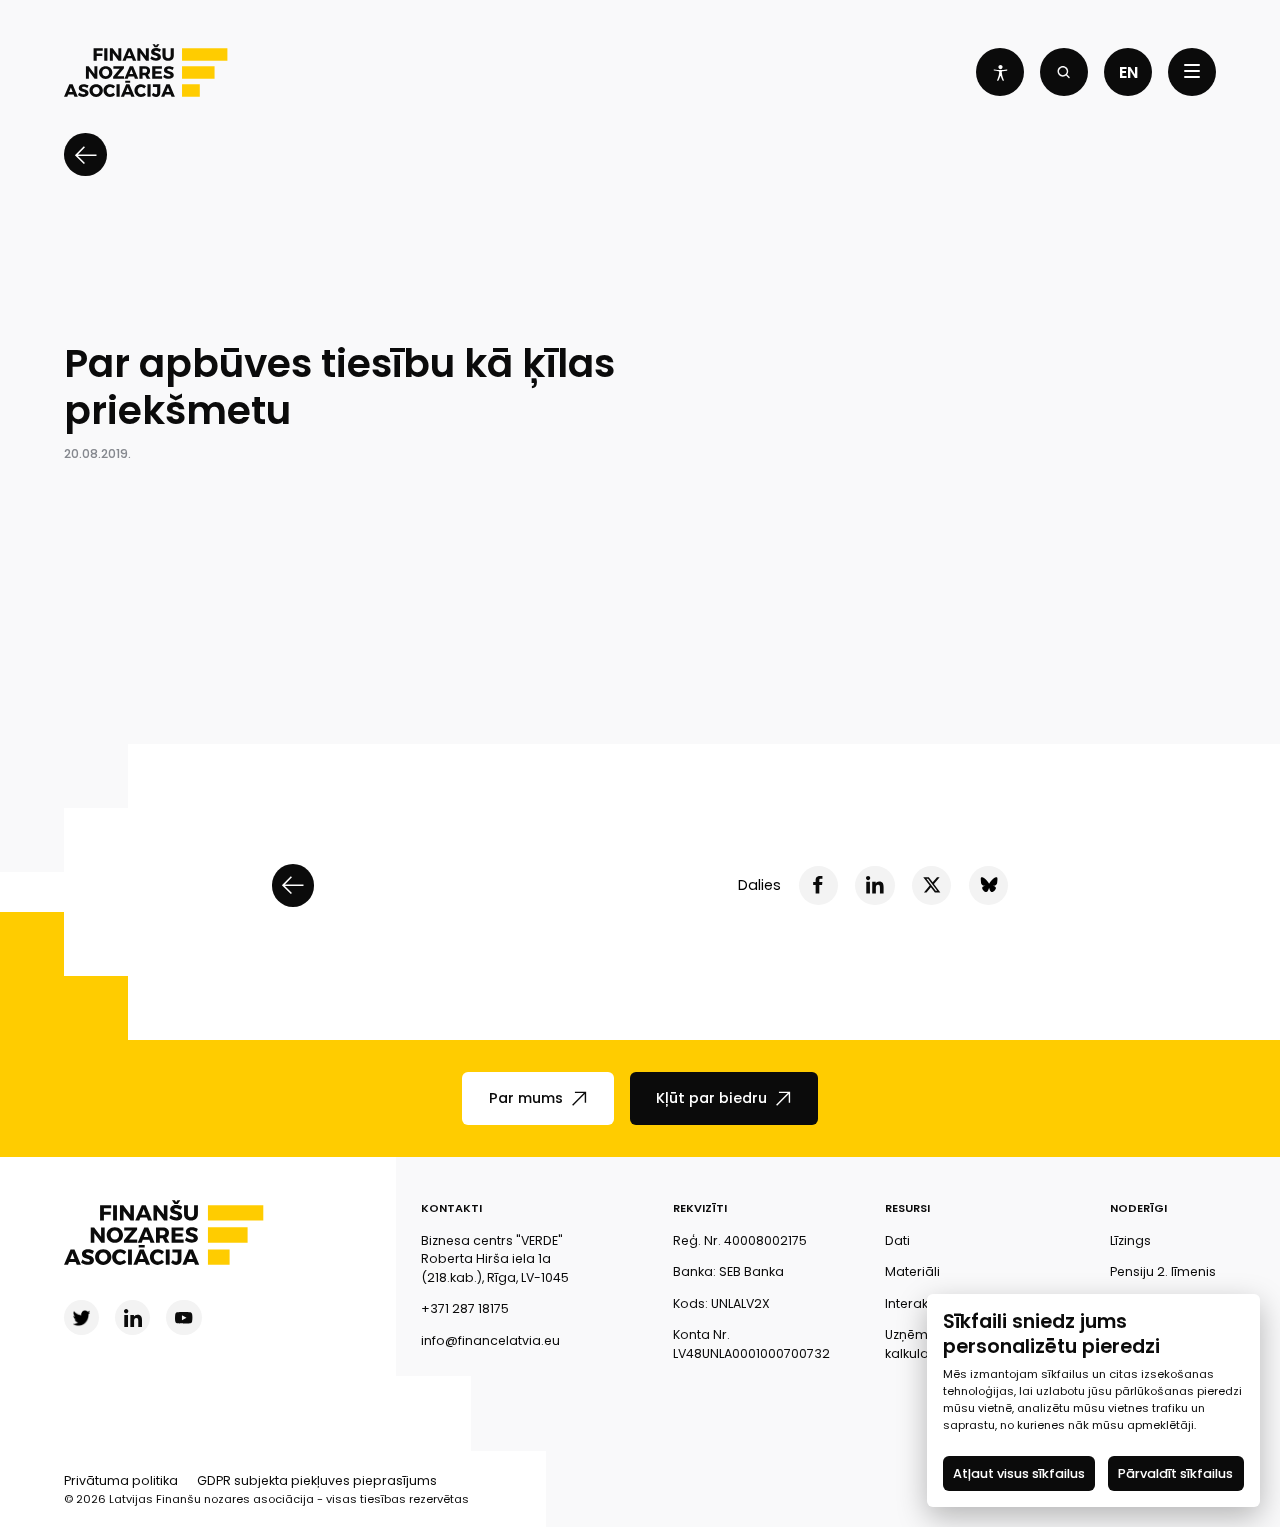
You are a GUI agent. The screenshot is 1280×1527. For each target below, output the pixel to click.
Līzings (1130, 1240)
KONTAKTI (451, 1208)
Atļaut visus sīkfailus (1019, 1473)
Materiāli (912, 1271)
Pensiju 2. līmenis (1163, 1271)
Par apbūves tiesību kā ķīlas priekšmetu (339, 387)
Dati (897, 1240)
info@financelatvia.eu (490, 1340)
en (1128, 72)
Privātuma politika (121, 1480)
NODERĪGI (1138, 1208)
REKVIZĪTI (700, 1208)
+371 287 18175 (465, 1308)
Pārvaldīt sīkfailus (1176, 1473)
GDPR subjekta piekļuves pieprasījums (317, 1480)
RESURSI (907, 1208)
